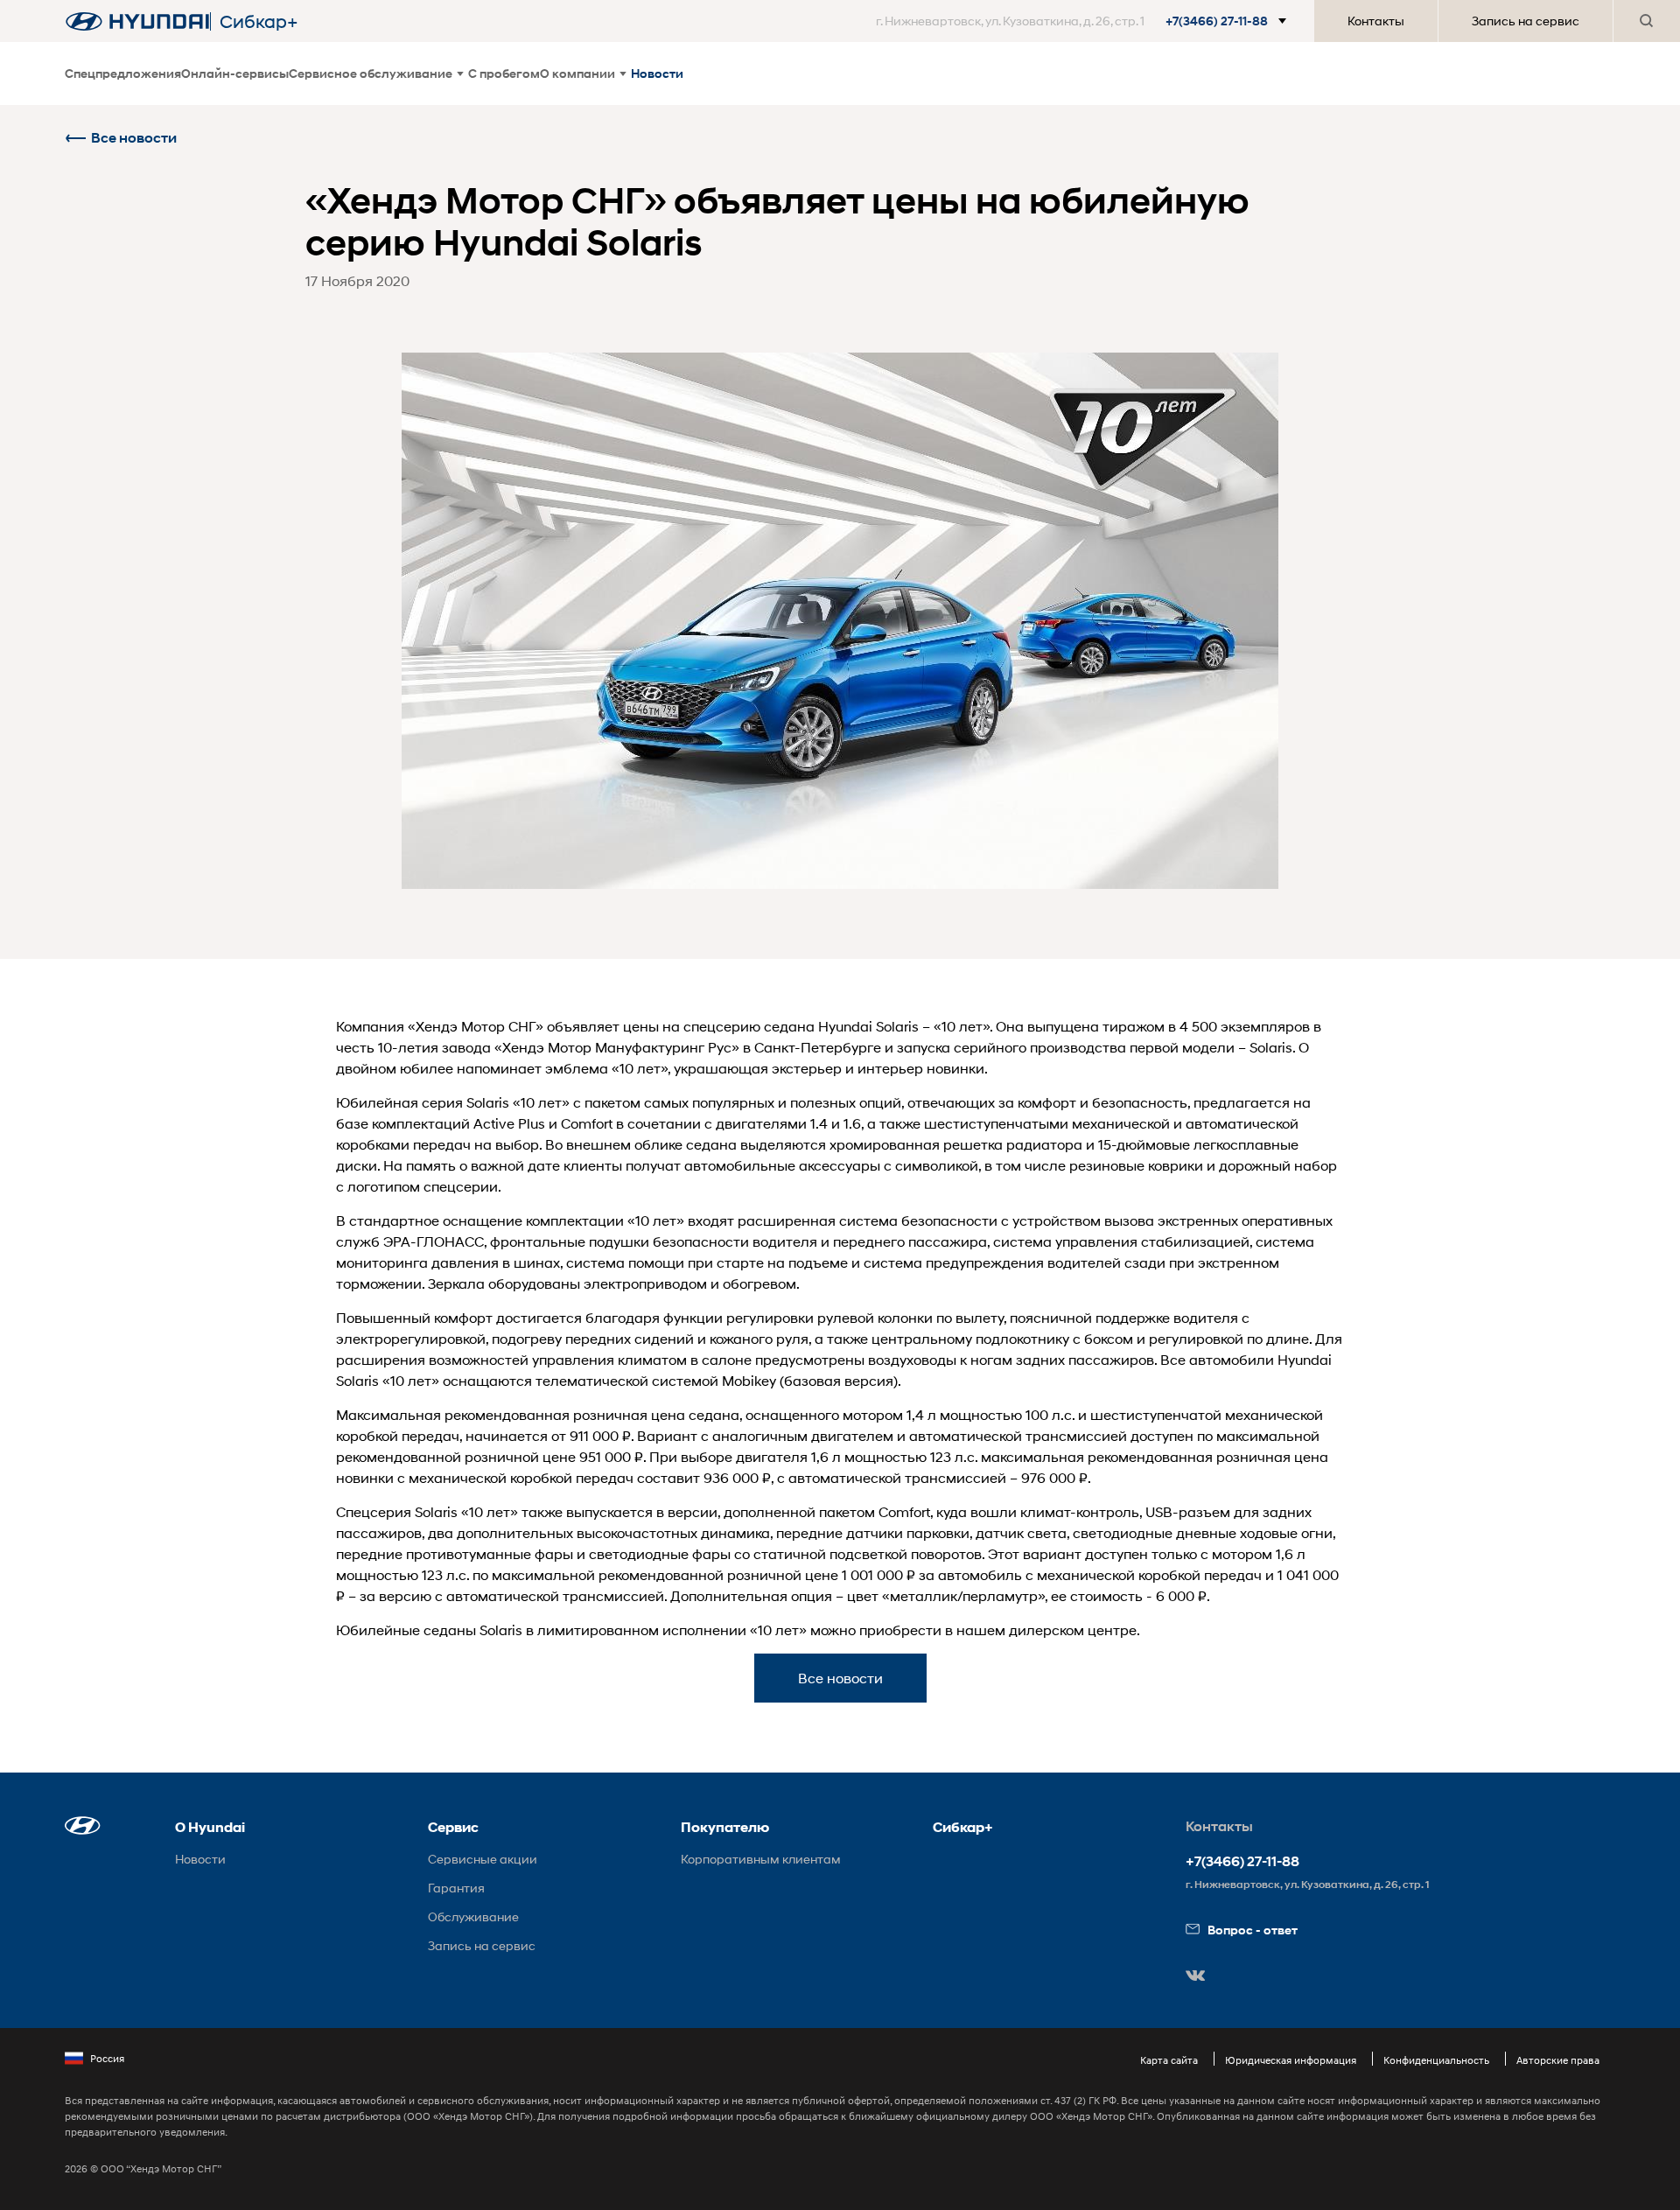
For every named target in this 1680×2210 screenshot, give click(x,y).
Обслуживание (473, 1916)
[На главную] (137, 21)
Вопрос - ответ (1253, 1930)
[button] (1085, 21)
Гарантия (456, 1888)
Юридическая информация (1291, 2060)
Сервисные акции (483, 1859)
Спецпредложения (123, 73)
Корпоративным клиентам (761, 1859)
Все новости (134, 138)
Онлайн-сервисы (235, 73)
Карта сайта (1169, 2060)
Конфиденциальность (1436, 2060)
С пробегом (504, 73)
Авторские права (1558, 2060)
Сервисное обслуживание (371, 73)
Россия (107, 2058)
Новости (657, 73)
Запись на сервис (1526, 21)
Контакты (1376, 21)
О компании (577, 73)
